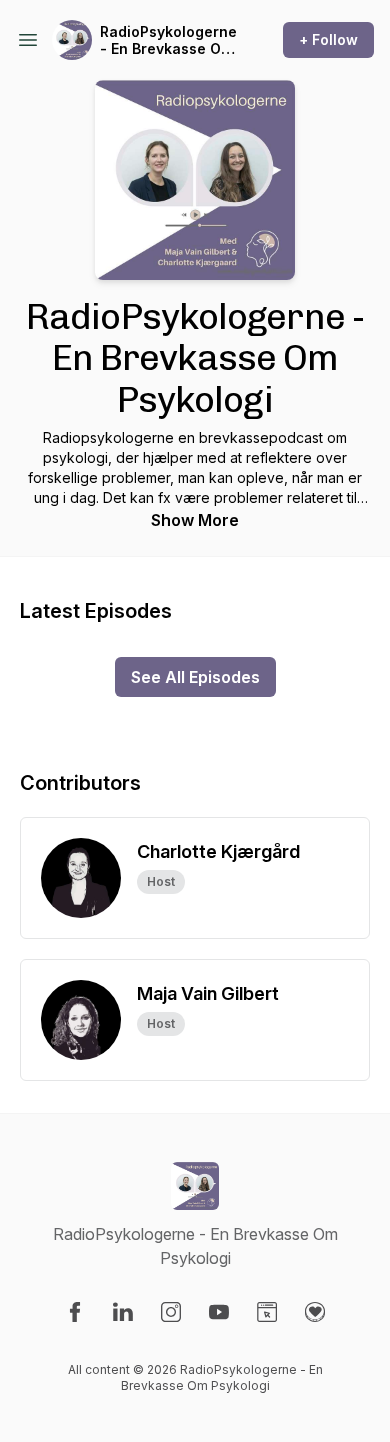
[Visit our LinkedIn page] (123, 1312)
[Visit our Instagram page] (171, 1312)
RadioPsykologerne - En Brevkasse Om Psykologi (168, 40)
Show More (195, 520)
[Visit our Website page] (267, 1312)
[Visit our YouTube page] (219, 1312)
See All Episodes (195, 677)
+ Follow (328, 39)
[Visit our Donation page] (315, 1312)
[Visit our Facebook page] (75, 1312)
